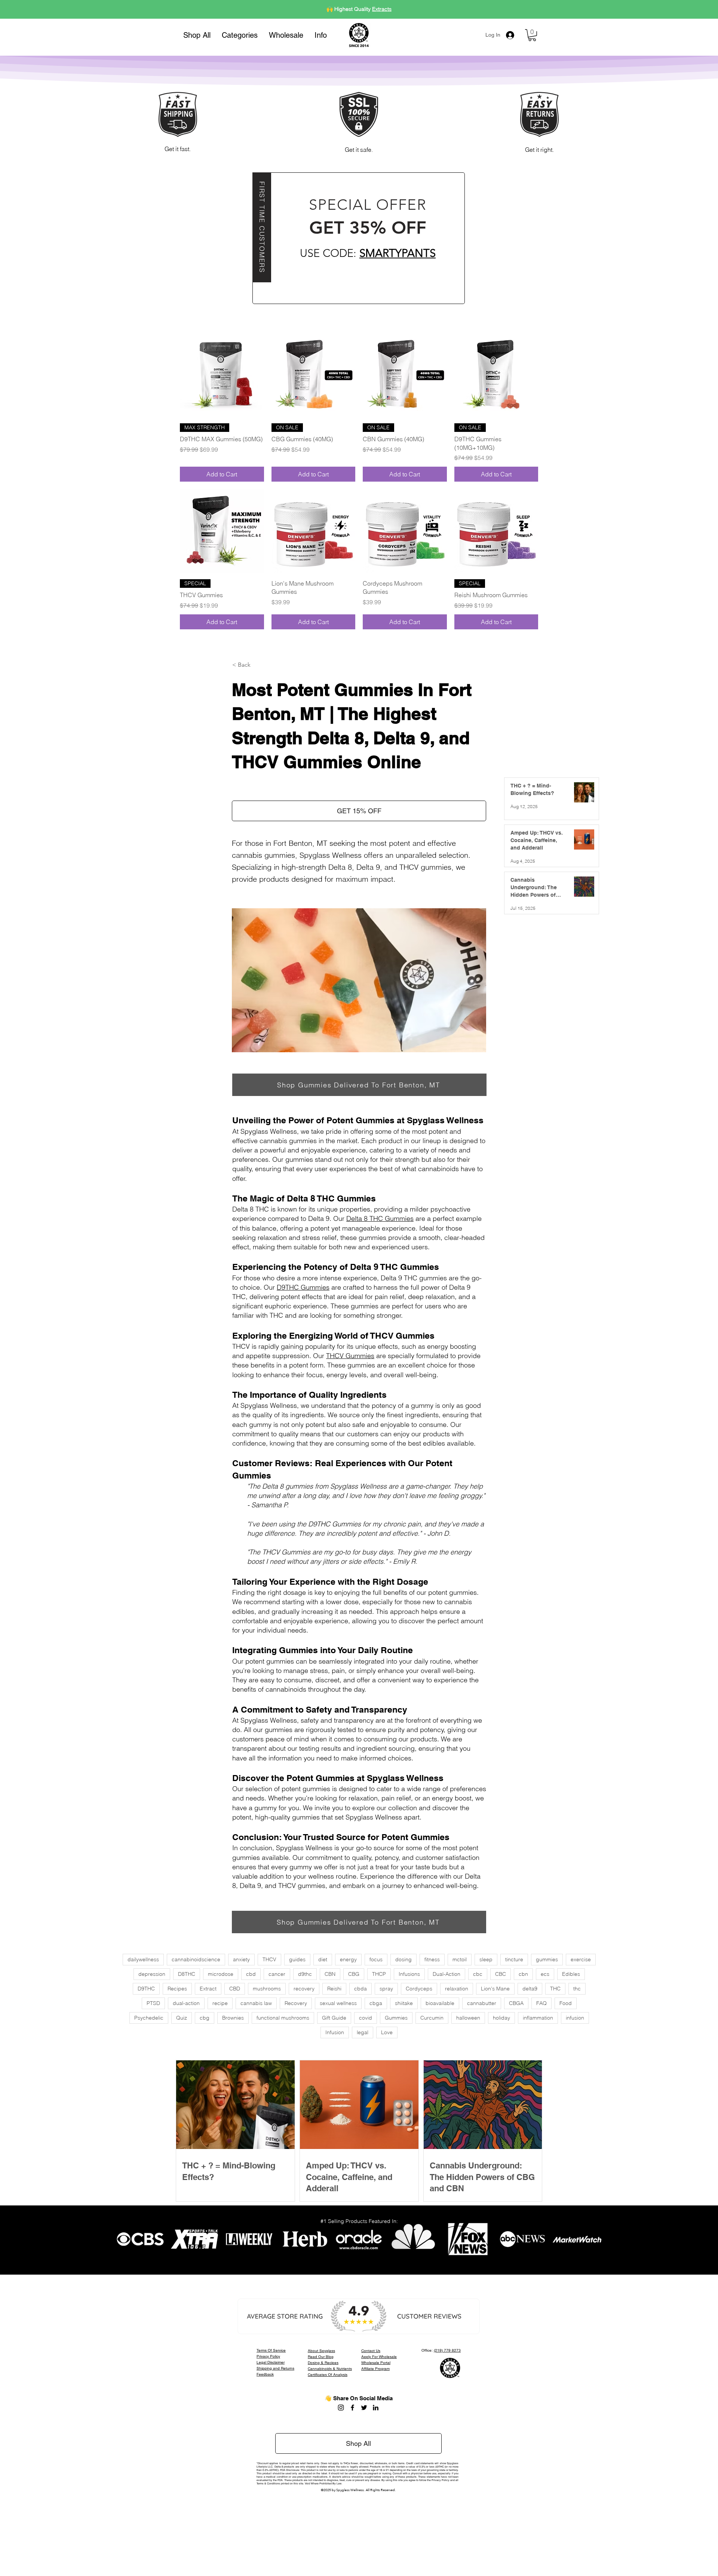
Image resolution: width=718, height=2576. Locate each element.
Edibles (571, 1974)
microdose (221, 1974)
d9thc (305, 1974)
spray (386, 1989)
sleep (486, 1959)
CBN (330, 1974)
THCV (269, 1959)
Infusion (335, 2032)
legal (363, 2032)
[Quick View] (222, 375)
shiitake (404, 2003)
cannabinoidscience (196, 1959)
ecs (545, 1974)
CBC (501, 1974)
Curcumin (432, 2018)
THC (555, 1989)
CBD (235, 1989)
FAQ (541, 2003)
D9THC (146, 1989)
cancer (277, 1974)
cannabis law (256, 2003)
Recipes (177, 1989)
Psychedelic (149, 2018)
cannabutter (482, 2003)
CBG (354, 1974)
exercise (581, 1959)
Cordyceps (419, 1989)
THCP (379, 1974)
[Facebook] (352, 2408)
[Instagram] (341, 2408)
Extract (208, 1989)
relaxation (457, 1989)
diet (323, 1959)
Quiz (182, 2018)
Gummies (396, 2018)
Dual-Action (447, 1974)
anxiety (241, 1959)
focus (376, 1959)
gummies (547, 1959)
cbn (523, 1974)
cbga (376, 2003)
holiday (501, 2018)
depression (152, 1974)
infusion (575, 2018)
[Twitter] (364, 2408)
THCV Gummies (350, 1356)
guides (297, 1959)
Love (387, 2032)
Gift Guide (334, 2018)
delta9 (530, 1989)
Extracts (382, 9)
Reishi (334, 1989)
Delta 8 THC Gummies (380, 1218)
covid (366, 2018)
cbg (205, 2018)
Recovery (296, 2003)
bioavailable (440, 2003)
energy (348, 1959)
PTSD (153, 2003)
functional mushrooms (283, 2018)
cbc (478, 1974)
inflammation (538, 2018)
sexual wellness (338, 2003)
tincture (514, 1959)
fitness (432, 1959)
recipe (220, 2003)
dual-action (186, 2003)
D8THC (187, 1974)
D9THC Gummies (303, 1287)
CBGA (516, 2003)
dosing (404, 1959)
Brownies (233, 2018)
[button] (240, 35)
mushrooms (267, 1989)
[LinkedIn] (376, 2408)
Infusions (409, 1974)
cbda (360, 1989)
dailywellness (143, 1959)
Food (566, 2003)
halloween (468, 2018)
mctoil (460, 1959)
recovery (304, 1989)
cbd (251, 1974)
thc (577, 1989)
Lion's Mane (495, 1989)
